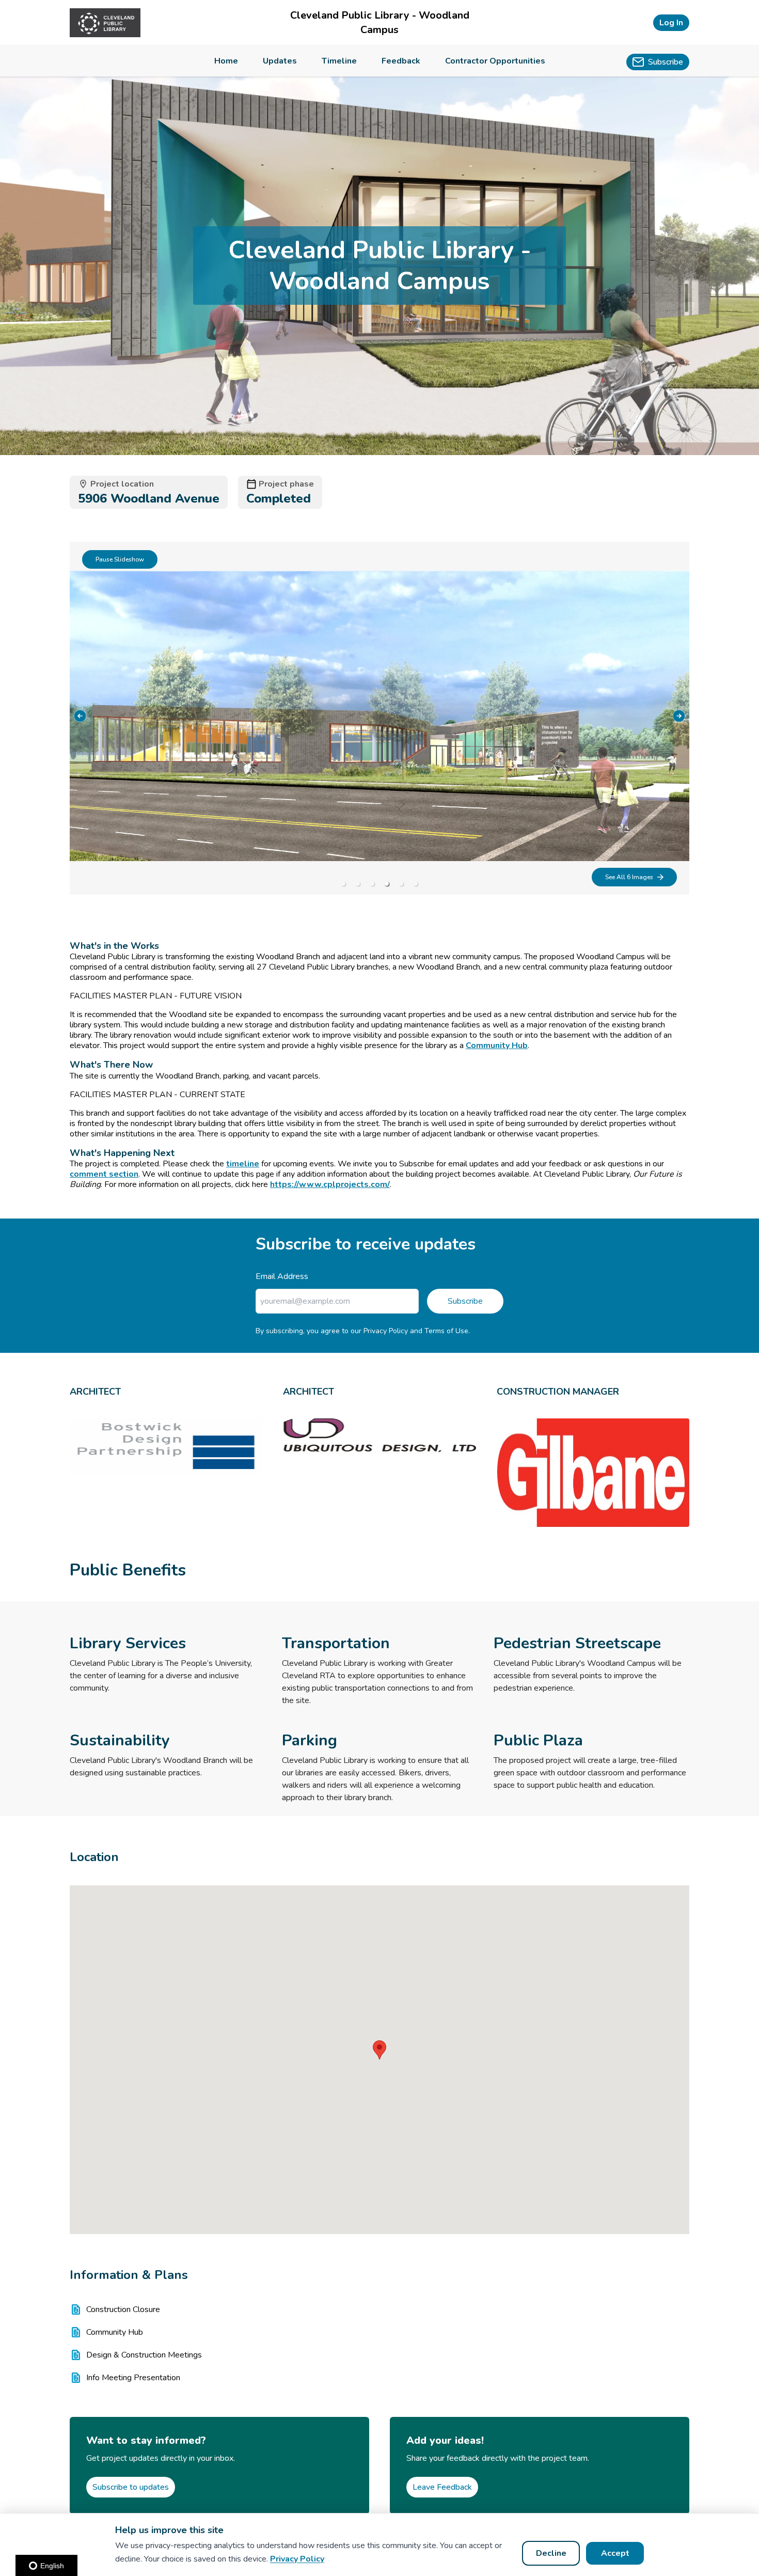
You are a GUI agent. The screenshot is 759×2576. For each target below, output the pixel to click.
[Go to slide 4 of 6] (387, 884)
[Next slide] (679, 716)
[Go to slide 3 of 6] (372, 884)
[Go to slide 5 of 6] (401, 884)
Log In (671, 23)
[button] (379, 2050)
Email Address (282, 1276)
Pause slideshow (120, 559)
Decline (551, 2553)
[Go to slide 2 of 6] (358, 884)
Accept (615, 2553)
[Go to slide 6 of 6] (416, 884)
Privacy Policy (297, 2559)
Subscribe (465, 1301)
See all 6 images (629, 877)
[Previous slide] (80, 716)
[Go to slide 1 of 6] (343, 884)
